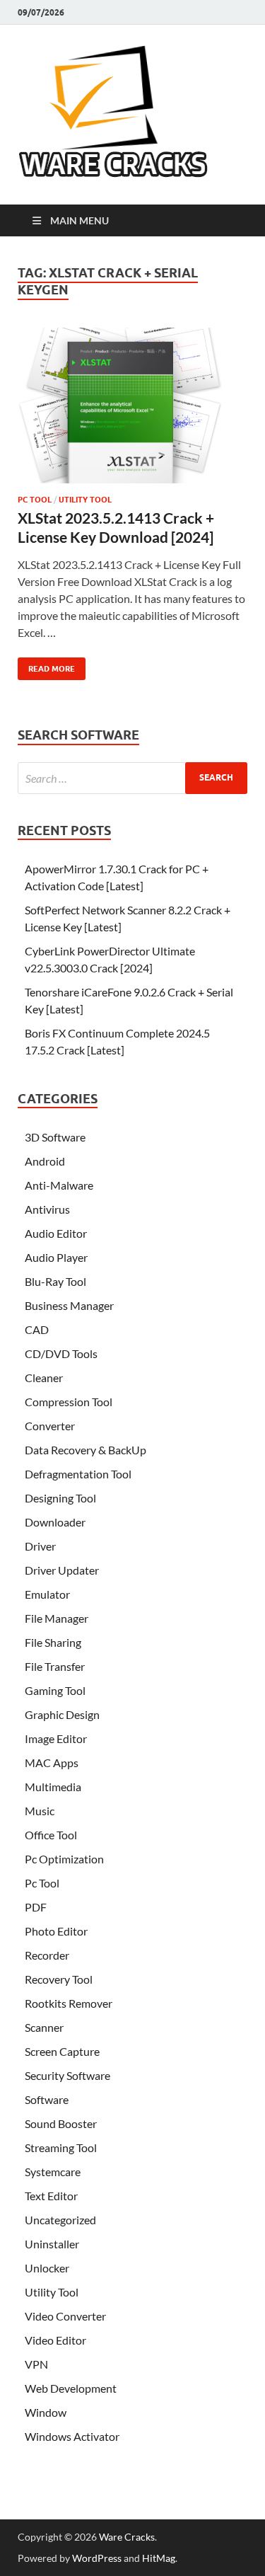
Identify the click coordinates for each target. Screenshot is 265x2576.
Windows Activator (72, 2436)
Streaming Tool (61, 2147)
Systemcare (53, 2172)
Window (46, 2412)
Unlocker (47, 2268)
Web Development (71, 2388)
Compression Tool (69, 1402)
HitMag (159, 2558)
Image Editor (56, 1738)
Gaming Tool (55, 1690)
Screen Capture (62, 2051)
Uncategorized (60, 2220)
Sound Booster (61, 2123)
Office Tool (51, 1835)
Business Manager (69, 1305)
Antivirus (47, 1209)
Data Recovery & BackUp (86, 1450)
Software (47, 2099)
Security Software (67, 2075)
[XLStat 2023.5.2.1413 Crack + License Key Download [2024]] (132, 411)
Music (40, 1811)
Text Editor (51, 2196)
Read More (46, 666)
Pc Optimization (64, 1859)
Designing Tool (60, 1498)
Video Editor (55, 2340)
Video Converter (65, 2316)
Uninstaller (52, 2244)
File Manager (57, 1618)
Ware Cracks (127, 2537)
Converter (50, 1426)
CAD (37, 1329)
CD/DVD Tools (61, 1353)
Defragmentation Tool (78, 1474)
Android (45, 1161)
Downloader (55, 1522)
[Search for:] (132, 778)
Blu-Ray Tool (55, 1281)
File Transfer (55, 1666)
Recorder (47, 1955)
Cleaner (44, 1378)
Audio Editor (56, 1233)
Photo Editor (56, 1931)
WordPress (97, 2558)
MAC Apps (52, 1763)
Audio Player (56, 1257)
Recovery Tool (59, 1979)
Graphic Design (62, 1714)
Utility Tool (85, 500)
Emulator (47, 1594)
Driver (40, 1546)
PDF (36, 1907)
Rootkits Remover (69, 2003)
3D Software (55, 1137)
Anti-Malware (59, 1185)
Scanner (44, 2027)
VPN (36, 2364)
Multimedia (53, 1787)
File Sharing (53, 1642)
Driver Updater (62, 1570)
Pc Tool (35, 500)
